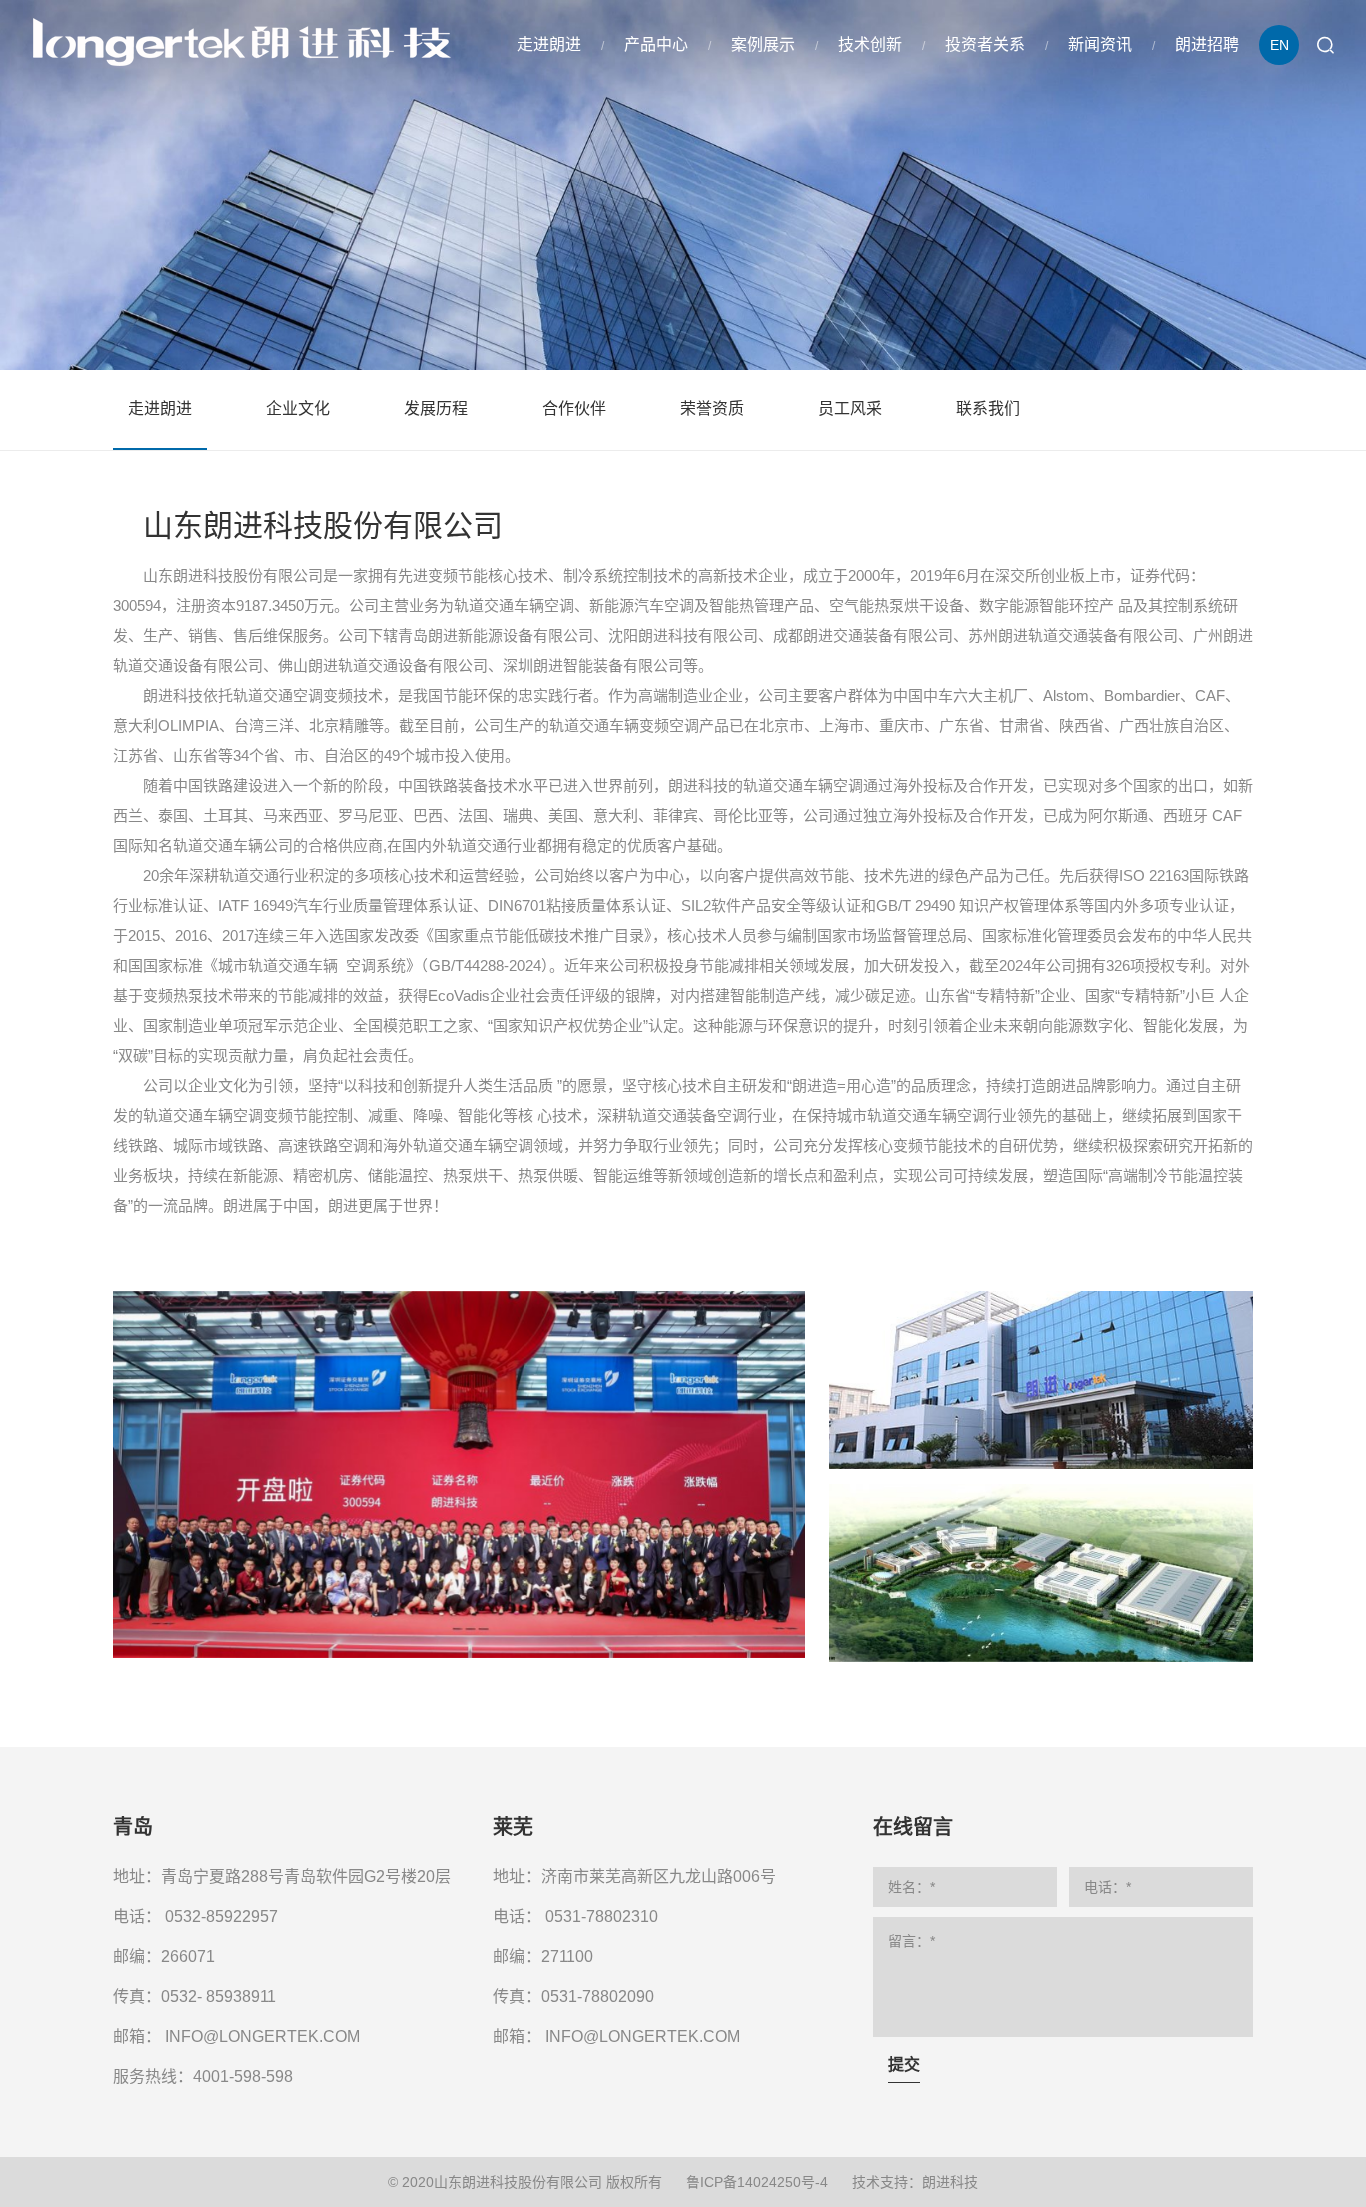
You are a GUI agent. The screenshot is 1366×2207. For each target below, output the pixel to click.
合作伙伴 (574, 408)
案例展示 (763, 44)
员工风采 (850, 408)
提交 (904, 2064)
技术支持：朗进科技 (915, 2182)
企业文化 (298, 408)
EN (1279, 45)
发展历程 (436, 408)
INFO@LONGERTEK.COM (262, 2036)
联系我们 (988, 408)
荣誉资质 (712, 408)
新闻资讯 (1100, 44)
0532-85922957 (221, 1916)
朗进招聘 (1207, 44)
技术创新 (870, 44)
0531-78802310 (601, 1916)
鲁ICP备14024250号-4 (757, 2182)
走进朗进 (549, 44)
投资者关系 (985, 44)
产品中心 (656, 44)
